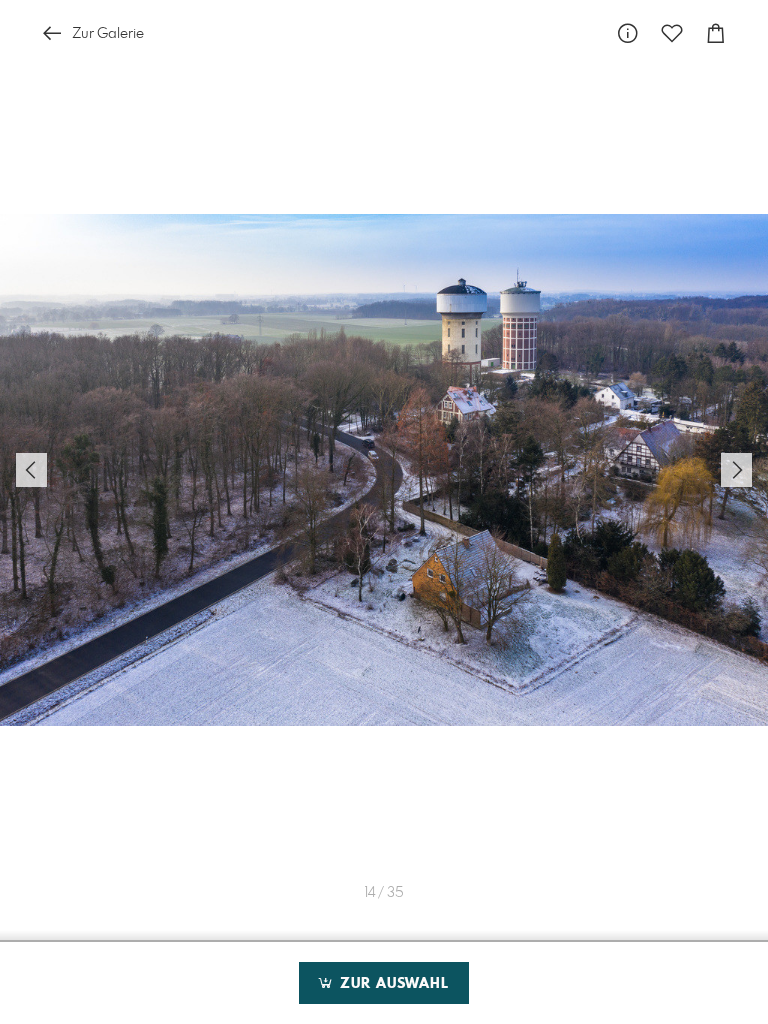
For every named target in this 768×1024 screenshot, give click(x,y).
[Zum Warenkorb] (716, 33)
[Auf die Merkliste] (672, 33)
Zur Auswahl (392, 984)
